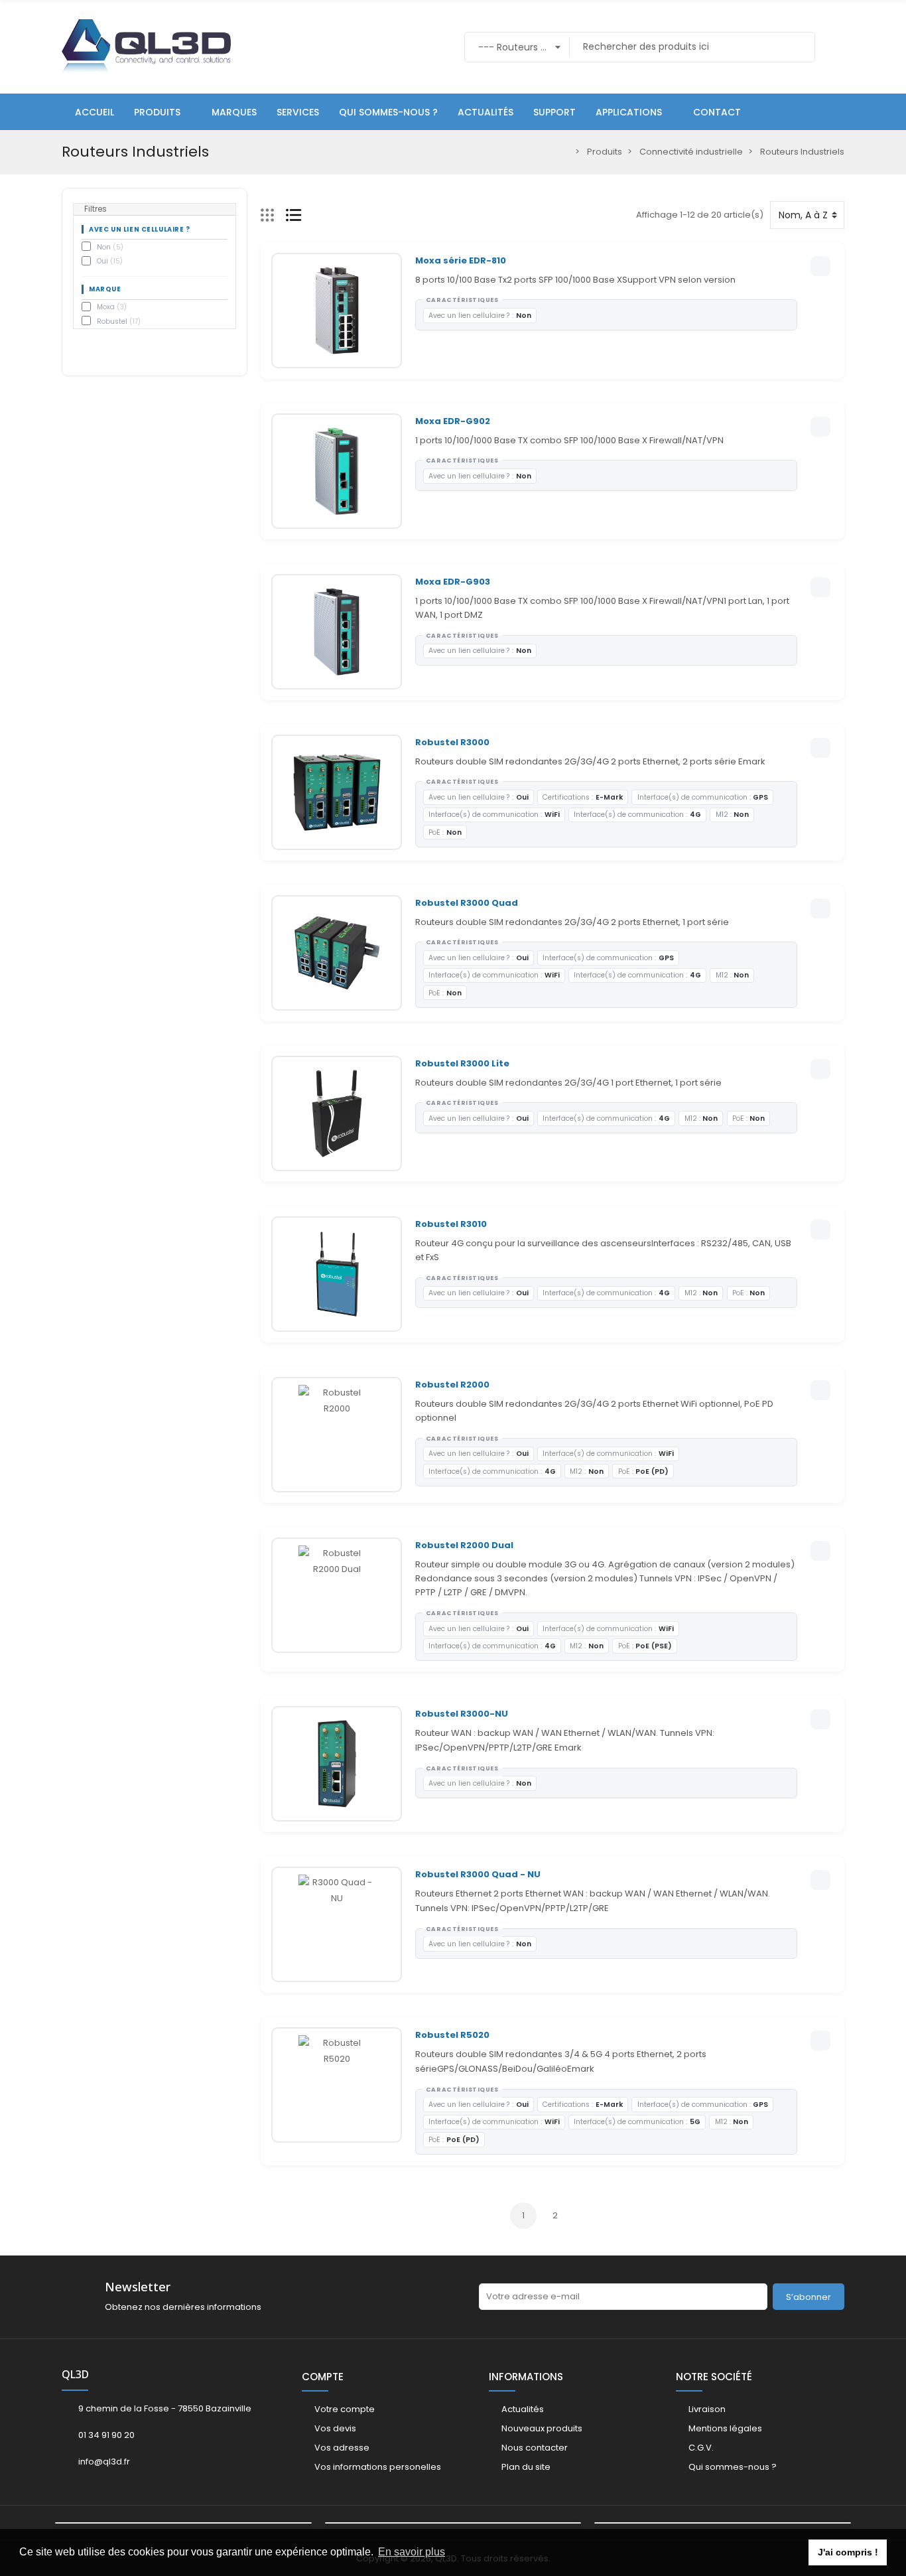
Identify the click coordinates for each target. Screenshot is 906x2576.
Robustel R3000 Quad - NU (478, 1874)
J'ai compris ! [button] (848, 2552)
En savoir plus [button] (412, 2552)
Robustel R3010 (451, 1224)
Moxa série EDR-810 (461, 260)
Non (110, 247)
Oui (110, 261)
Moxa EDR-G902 (453, 421)
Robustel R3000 (452, 742)
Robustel (119, 322)
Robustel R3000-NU (462, 1714)
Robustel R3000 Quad (467, 903)
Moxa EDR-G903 (453, 582)
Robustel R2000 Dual (464, 1545)
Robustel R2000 (452, 1385)
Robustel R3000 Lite (462, 1063)
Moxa (112, 307)
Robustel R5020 (452, 2035)
